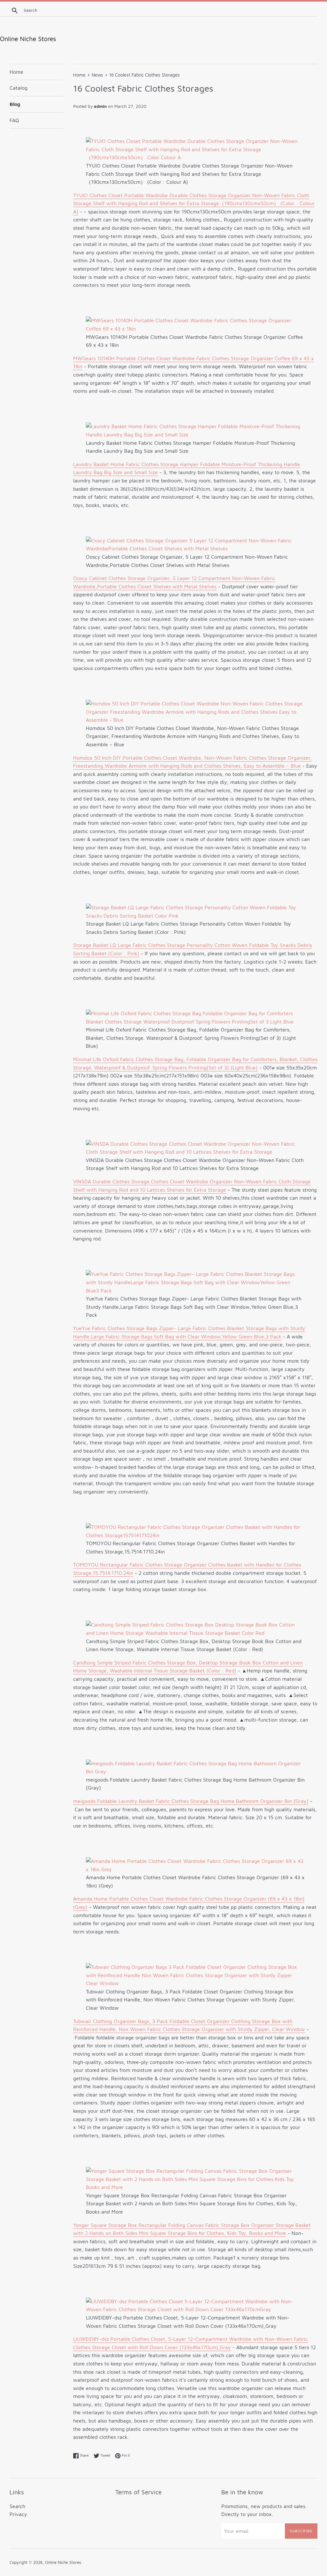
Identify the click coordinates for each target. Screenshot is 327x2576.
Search (17, 2506)
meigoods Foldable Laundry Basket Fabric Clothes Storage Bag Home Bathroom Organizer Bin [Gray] (191, 1801)
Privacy (18, 2514)
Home (16, 72)
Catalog (19, 88)
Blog (15, 104)
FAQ (14, 120)
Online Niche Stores (63, 2562)
